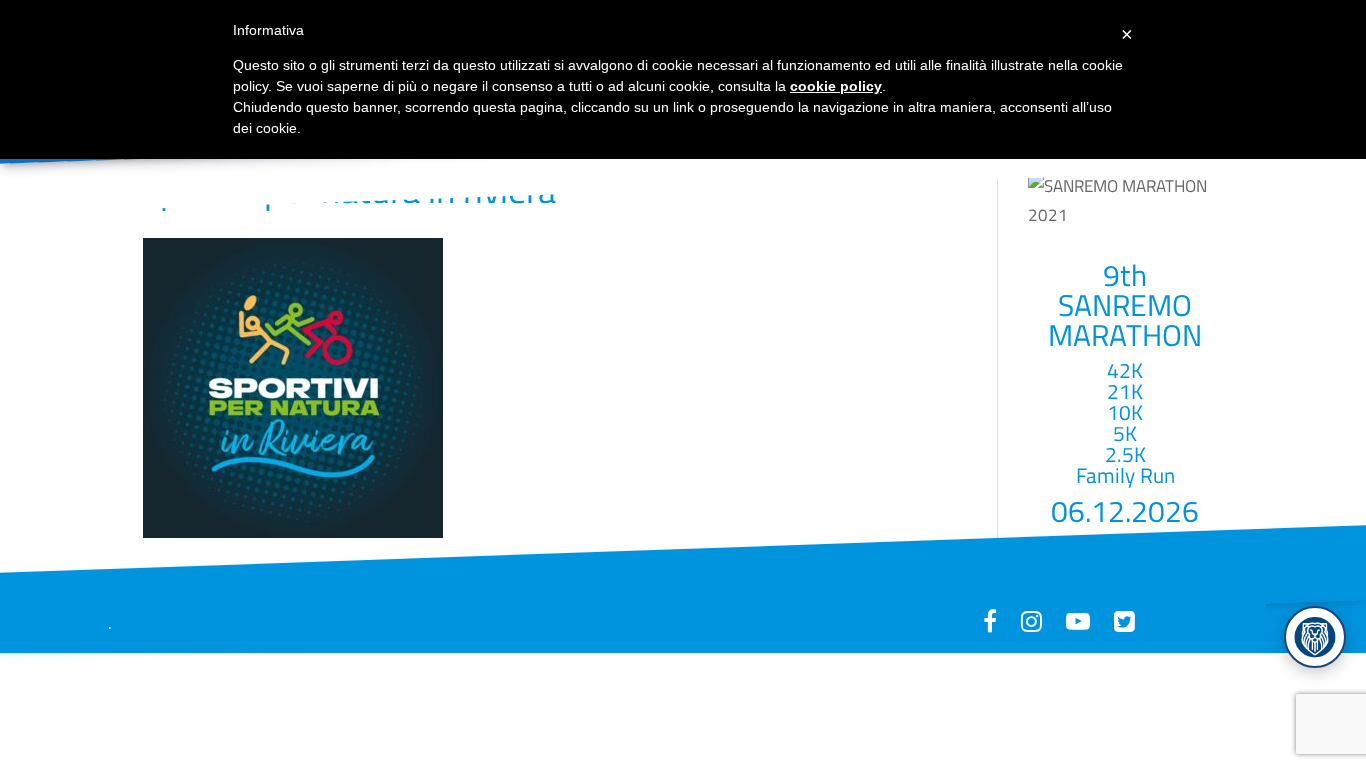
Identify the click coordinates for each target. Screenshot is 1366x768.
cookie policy (836, 86)
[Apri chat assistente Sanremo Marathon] (1315, 637)
